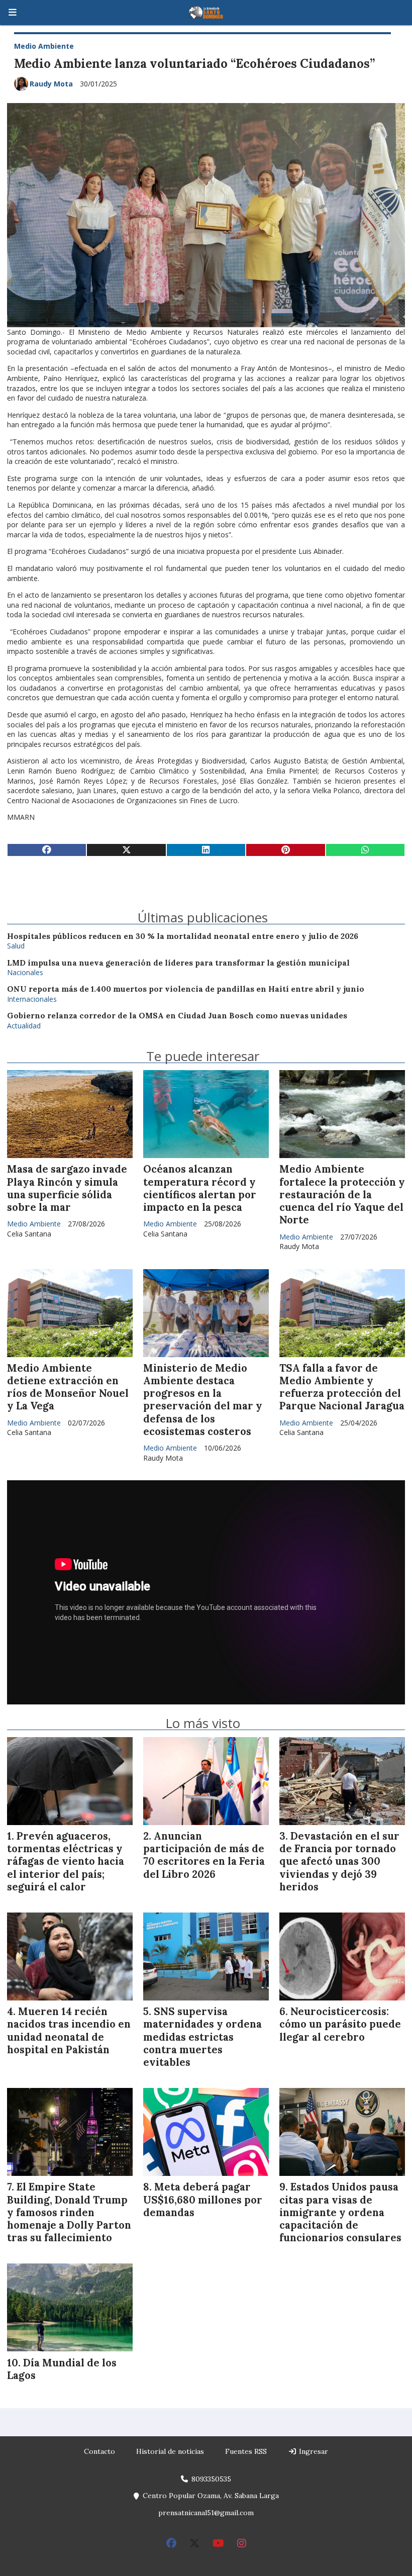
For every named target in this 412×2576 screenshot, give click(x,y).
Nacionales (25, 972)
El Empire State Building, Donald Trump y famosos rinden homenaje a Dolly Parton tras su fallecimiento (69, 2212)
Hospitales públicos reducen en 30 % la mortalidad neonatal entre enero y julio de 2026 (183, 936)
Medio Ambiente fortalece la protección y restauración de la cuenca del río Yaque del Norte (342, 1195)
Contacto (99, 2451)
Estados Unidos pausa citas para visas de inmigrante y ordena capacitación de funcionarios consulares (340, 2212)
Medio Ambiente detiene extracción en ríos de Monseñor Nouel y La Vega (68, 1387)
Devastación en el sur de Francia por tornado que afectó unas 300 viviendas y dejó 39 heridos (339, 1862)
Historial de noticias (170, 2451)
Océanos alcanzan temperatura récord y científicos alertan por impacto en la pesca (200, 1188)
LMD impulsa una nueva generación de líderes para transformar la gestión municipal (178, 963)
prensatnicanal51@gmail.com (206, 2513)
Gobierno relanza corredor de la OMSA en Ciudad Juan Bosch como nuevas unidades (177, 1016)
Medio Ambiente (44, 46)
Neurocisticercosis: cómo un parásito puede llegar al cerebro (340, 2024)
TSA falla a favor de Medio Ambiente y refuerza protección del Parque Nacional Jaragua (342, 1387)
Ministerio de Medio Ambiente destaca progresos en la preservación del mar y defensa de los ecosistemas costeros (203, 1400)
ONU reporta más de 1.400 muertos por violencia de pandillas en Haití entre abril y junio (186, 989)
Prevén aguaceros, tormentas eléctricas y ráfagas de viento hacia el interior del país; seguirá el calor (66, 1862)
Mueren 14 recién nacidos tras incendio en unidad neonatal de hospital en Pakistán (69, 2031)
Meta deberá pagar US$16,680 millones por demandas (203, 2200)
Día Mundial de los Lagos (62, 2369)
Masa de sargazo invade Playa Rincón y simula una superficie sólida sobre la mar (67, 1188)
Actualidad (24, 1026)
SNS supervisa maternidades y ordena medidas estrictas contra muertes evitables (202, 2037)
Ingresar (313, 2451)
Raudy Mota (51, 84)
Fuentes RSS (246, 2451)
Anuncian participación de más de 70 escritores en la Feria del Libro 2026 (204, 1855)
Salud (16, 946)
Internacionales (32, 999)
